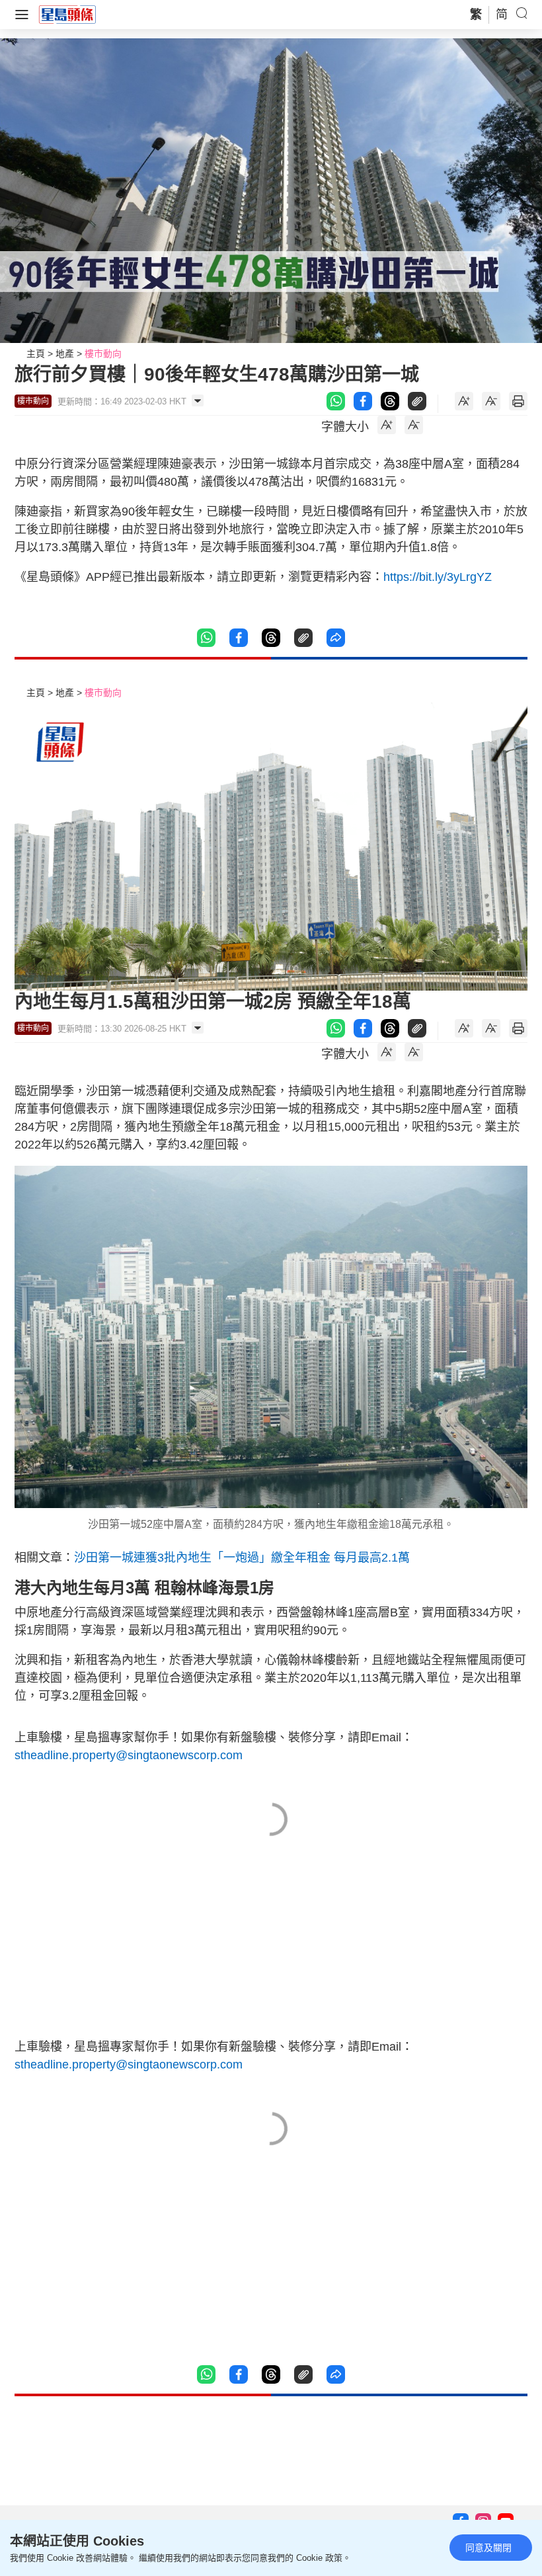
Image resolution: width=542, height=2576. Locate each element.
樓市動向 (103, 354)
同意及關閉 (488, 2548)
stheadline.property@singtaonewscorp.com (129, 1755)
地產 (65, 354)
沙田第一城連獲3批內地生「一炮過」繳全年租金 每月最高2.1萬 (242, 1558)
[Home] (67, 14)
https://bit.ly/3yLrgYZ (438, 577)
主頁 (36, 354)
